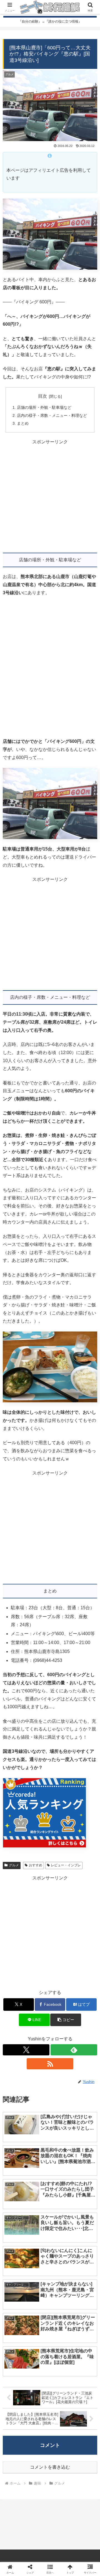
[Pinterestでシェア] (28, 1871)
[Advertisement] (50, 496)
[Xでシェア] (17, 1840)
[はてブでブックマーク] (61, 1856)
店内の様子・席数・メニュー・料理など (52, 415)
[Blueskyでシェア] (61, 1840)
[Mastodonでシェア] (39, 1840)
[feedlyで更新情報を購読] (74, 2050)
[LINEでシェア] (83, 1856)
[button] (66, 2020)
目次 (42, 396)
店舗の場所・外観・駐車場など (44, 407)
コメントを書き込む (50, 2467)
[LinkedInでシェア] (50, 1871)
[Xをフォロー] (26, 2050)
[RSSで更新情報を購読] (50, 2064)
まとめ (23, 423)
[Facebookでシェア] (17, 1856)
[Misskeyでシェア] (83, 1840)
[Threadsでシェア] (39, 1856)
